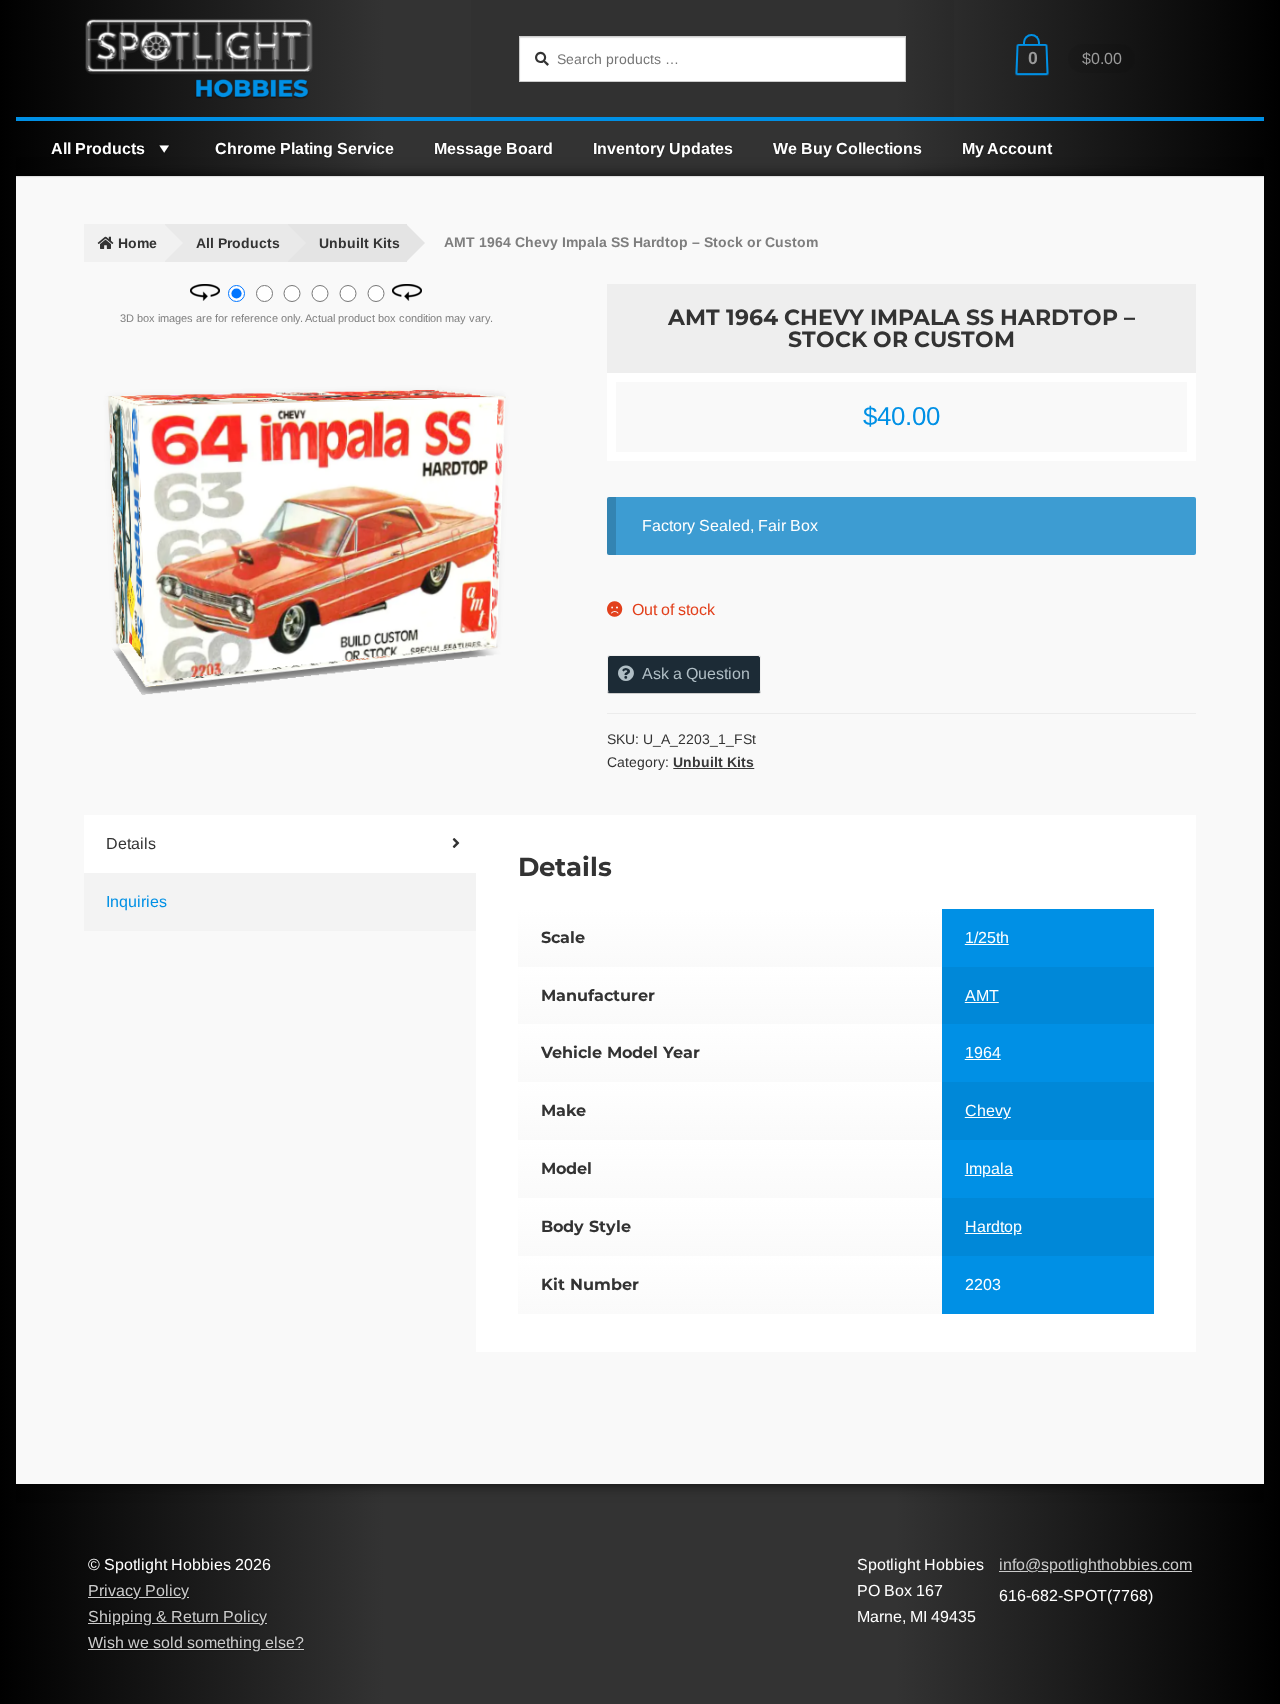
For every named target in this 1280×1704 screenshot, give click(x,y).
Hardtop (993, 1226)
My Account (1007, 148)
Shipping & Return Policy (177, 1616)
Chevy (988, 1110)
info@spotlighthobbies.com (1095, 1564)
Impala (989, 1168)
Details (131, 843)
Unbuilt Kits (359, 243)
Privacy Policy (138, 1590)
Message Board (493, 148)
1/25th (987, 937)
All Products (98, 148)
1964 (983, 1052)
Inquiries (136, 901)
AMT (982, 995)
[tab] (247, 844)
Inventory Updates (663, 148)
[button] (163, 148)
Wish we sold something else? (196, 1642)
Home (137, 243)
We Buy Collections (847, 148)
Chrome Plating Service (304, 148)
